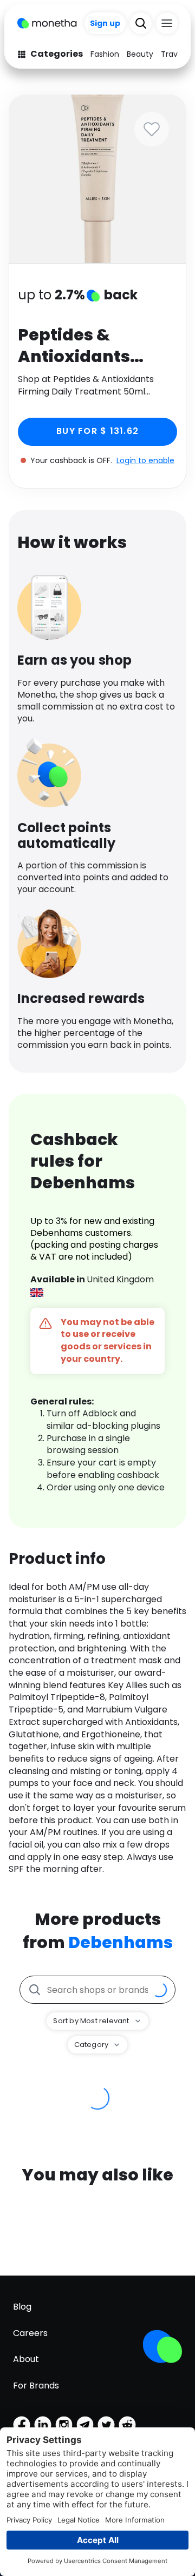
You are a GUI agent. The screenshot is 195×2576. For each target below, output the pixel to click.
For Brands (36, 2386)
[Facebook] (22, 2425)
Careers (30, 2333)
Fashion (105, 54)
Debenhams (121, 1942)
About (26, 2359)
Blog (22, 2307)
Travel (173, 54)
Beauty (140, 54)
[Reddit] (127, 2425)
